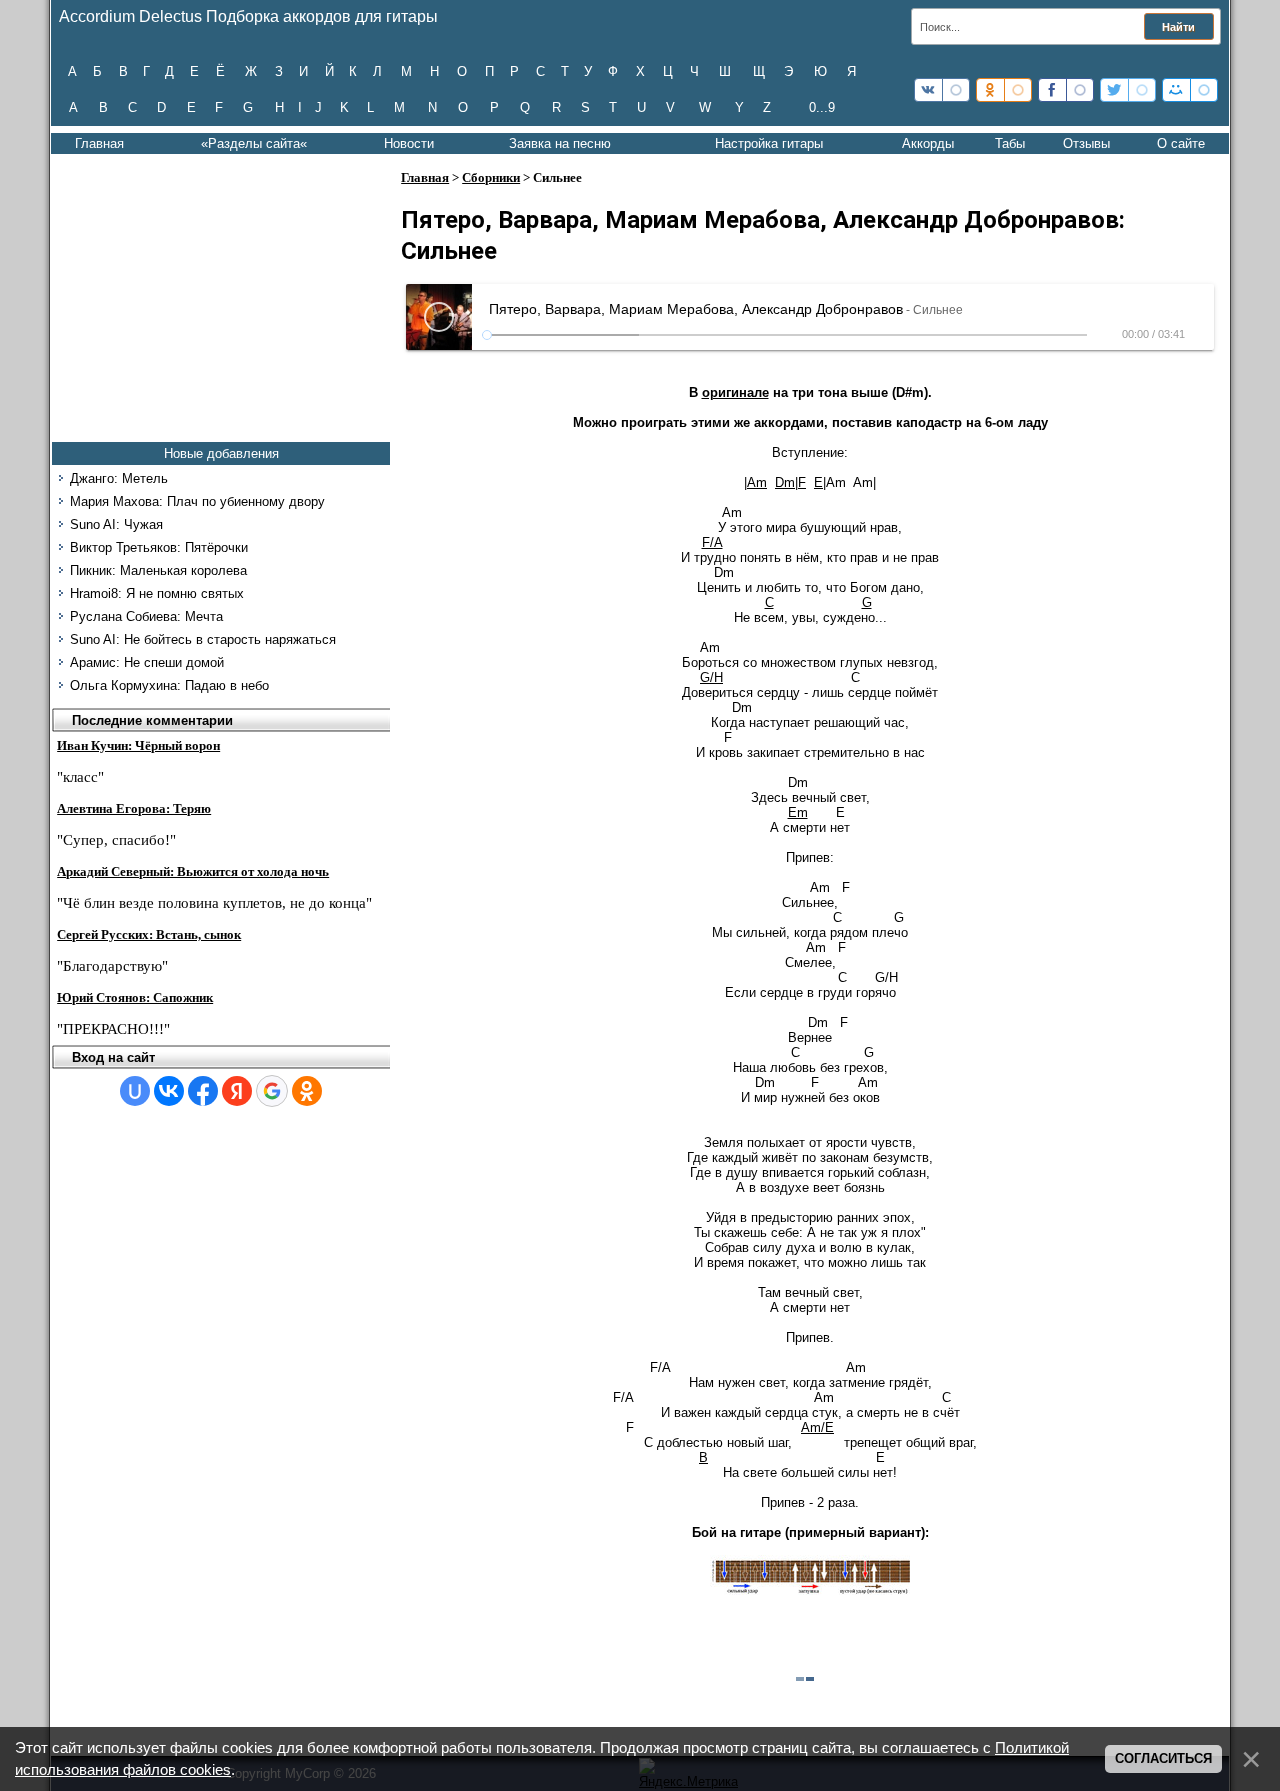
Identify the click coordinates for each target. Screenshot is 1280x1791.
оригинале (735, 392)
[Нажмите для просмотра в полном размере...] (810, 1590)
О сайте (1181, 143)
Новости (409, 143)
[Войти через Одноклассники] (307, 1091)
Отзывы (1086, 143)
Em (798, 812)
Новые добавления (221, 453)
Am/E (817, 1427)
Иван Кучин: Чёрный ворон (138, 745)
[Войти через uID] (135, 1091)
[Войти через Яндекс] (237, 1091)
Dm (785, 482)
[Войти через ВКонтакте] (169, 1091)
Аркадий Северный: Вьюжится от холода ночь (193, 871)
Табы (1010, 143)
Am (757, 482)
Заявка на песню (560, 143)
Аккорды (928, 143)
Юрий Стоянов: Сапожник (135, 997)
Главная (99, 143)
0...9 (822, 107)
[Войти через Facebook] (203, 1091)
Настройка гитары (769, 143)
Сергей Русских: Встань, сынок (149, 934)
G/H (711, 677)
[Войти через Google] (272, 1091)
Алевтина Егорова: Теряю (134, 808)
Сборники (491, 177)
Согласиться (1163, 1758)
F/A (712, 542)
